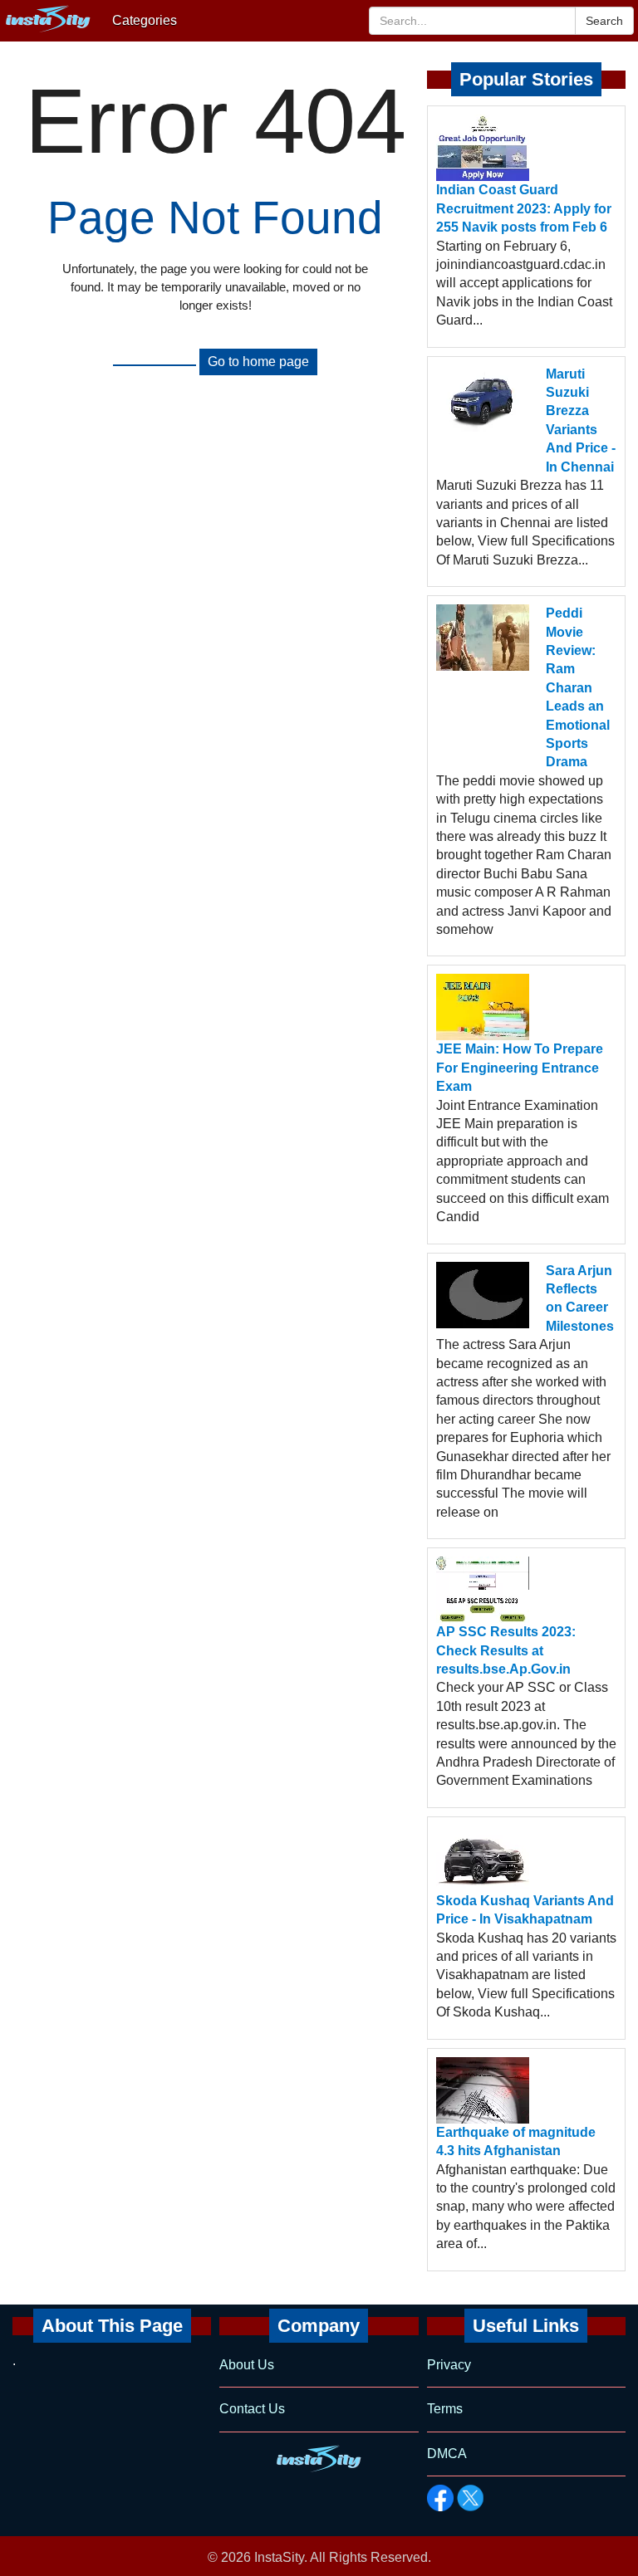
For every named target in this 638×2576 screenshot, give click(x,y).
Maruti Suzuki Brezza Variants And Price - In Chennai (581, 420)
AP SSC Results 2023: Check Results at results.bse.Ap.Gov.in (506, 1650)
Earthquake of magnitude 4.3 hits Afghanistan (516, 2141)
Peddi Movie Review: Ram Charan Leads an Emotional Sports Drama (578, 687)
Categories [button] (145, 20)
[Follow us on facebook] (440, 2498)
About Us (247, 2365)
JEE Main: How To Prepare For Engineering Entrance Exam (520, 1068)
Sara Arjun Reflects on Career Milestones (580, 1298)
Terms (445, 2409)
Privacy (449, 2365)
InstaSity (279, 2557)
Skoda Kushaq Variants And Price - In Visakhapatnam (525, 1910)
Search (604, 21)
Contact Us (252, 2409)
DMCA (447, 2454)
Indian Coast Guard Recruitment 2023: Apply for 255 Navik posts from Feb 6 (524, 208)
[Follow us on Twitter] (470, 2498)
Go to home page (258, 362)
